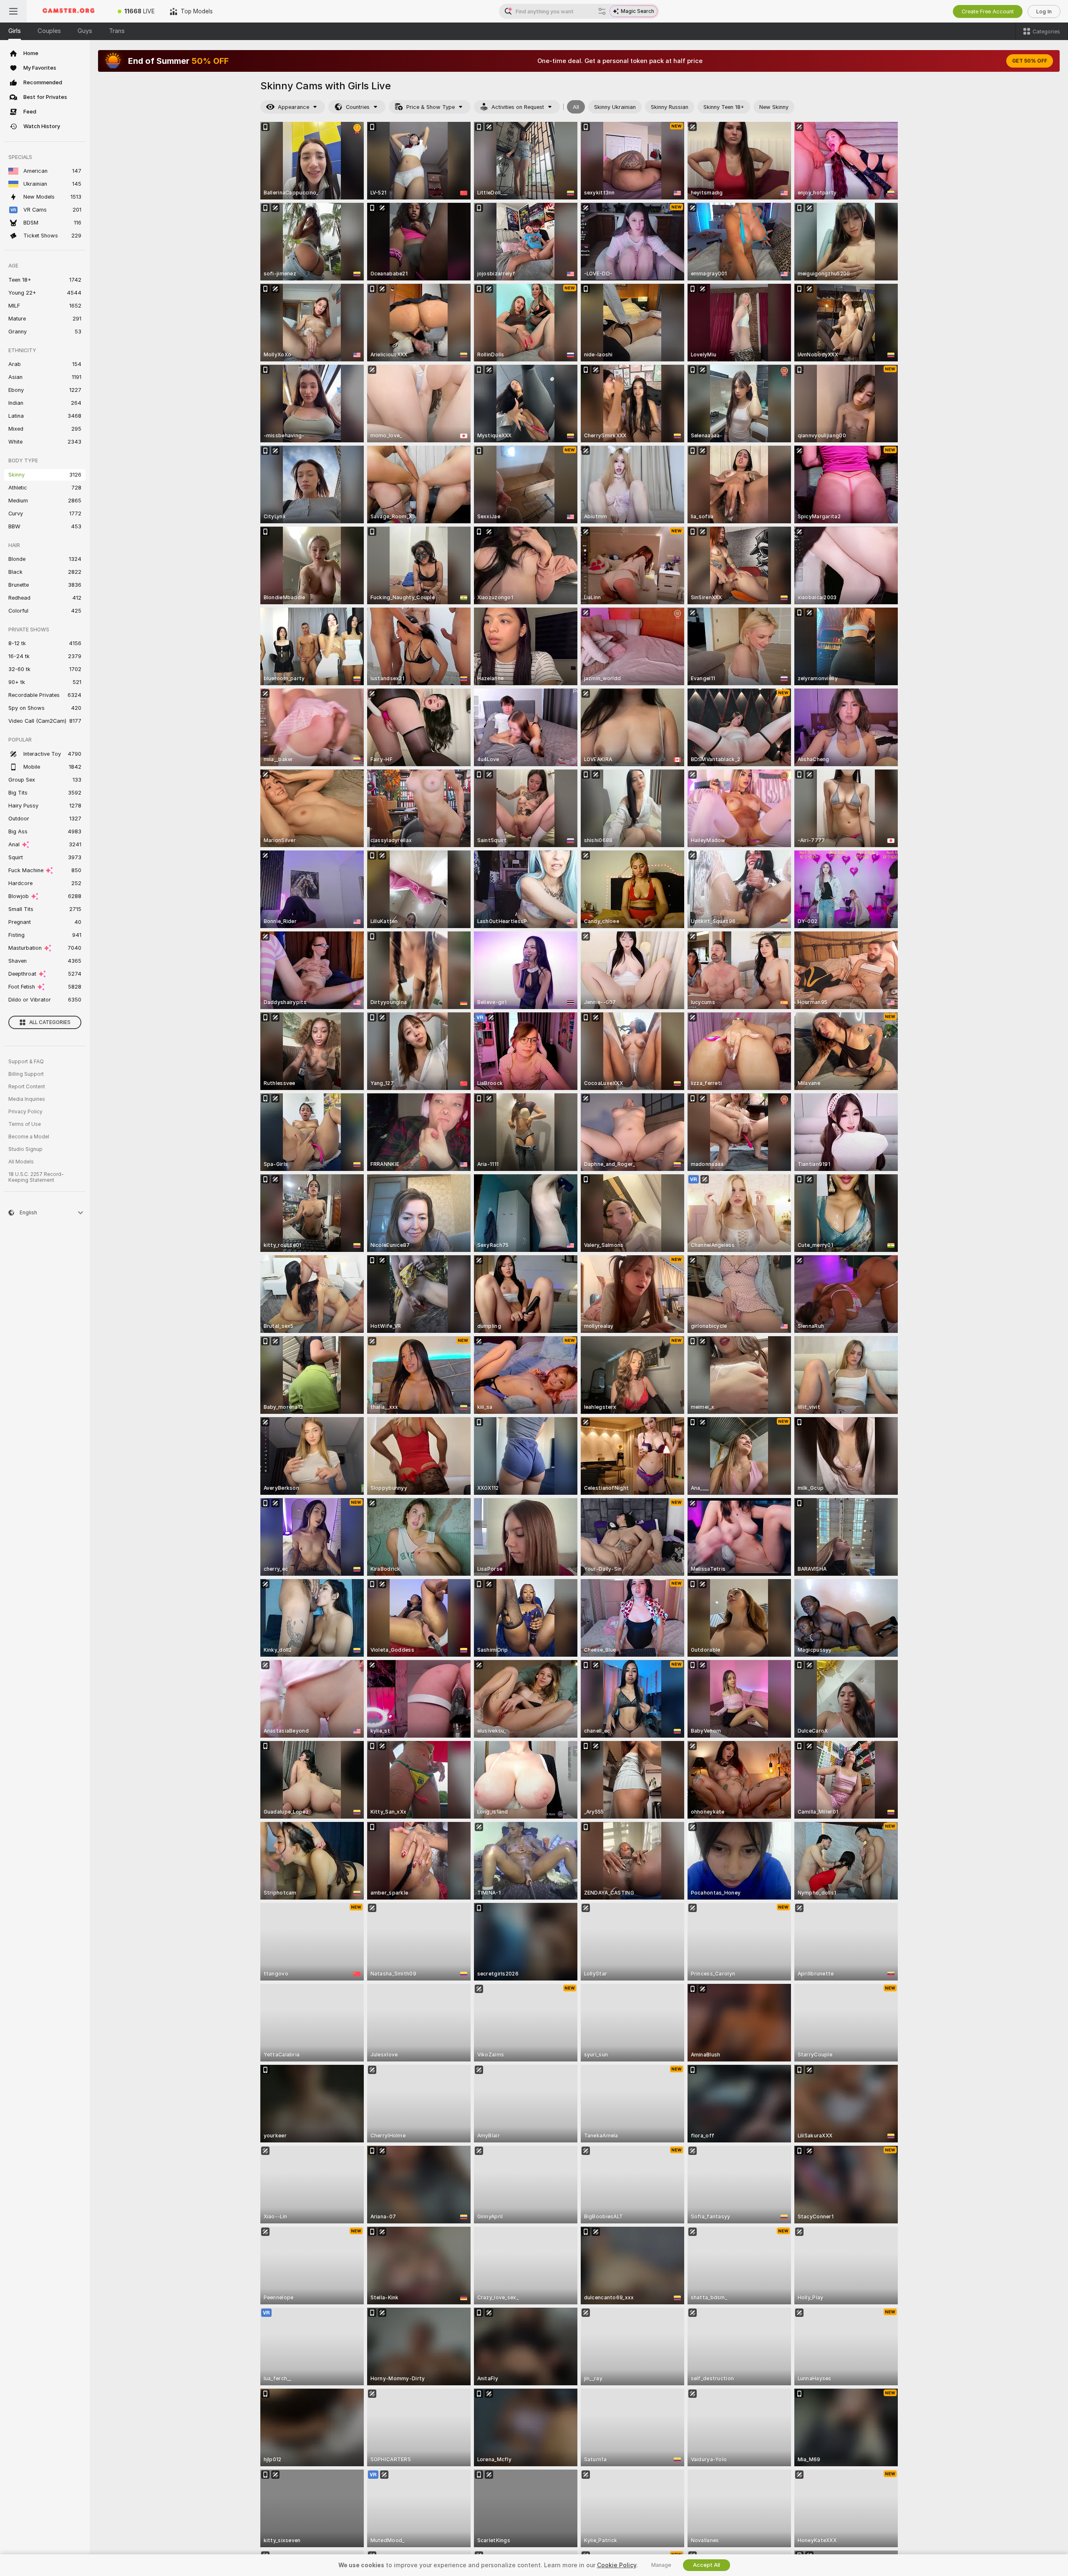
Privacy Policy (25, 1112)
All (576, 107)
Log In (1044, 11)
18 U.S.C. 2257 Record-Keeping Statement (36, 1177)
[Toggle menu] (13, 11)
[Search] (602, 11)
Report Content (27, 1087)
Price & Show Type (431, 107)
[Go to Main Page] (68, 11)
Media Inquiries (27, 1099)
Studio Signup (25, 1149)
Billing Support (26, 1074)
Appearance (293, 107)
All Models (21, 1162)
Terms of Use (25, 1124)
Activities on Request (518, 107)
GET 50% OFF (1030, 61)
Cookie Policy (617, 2565)
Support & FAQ (26, 1062)
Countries (358, 107)
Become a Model (29, 1137)
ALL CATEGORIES (50, 1022)
